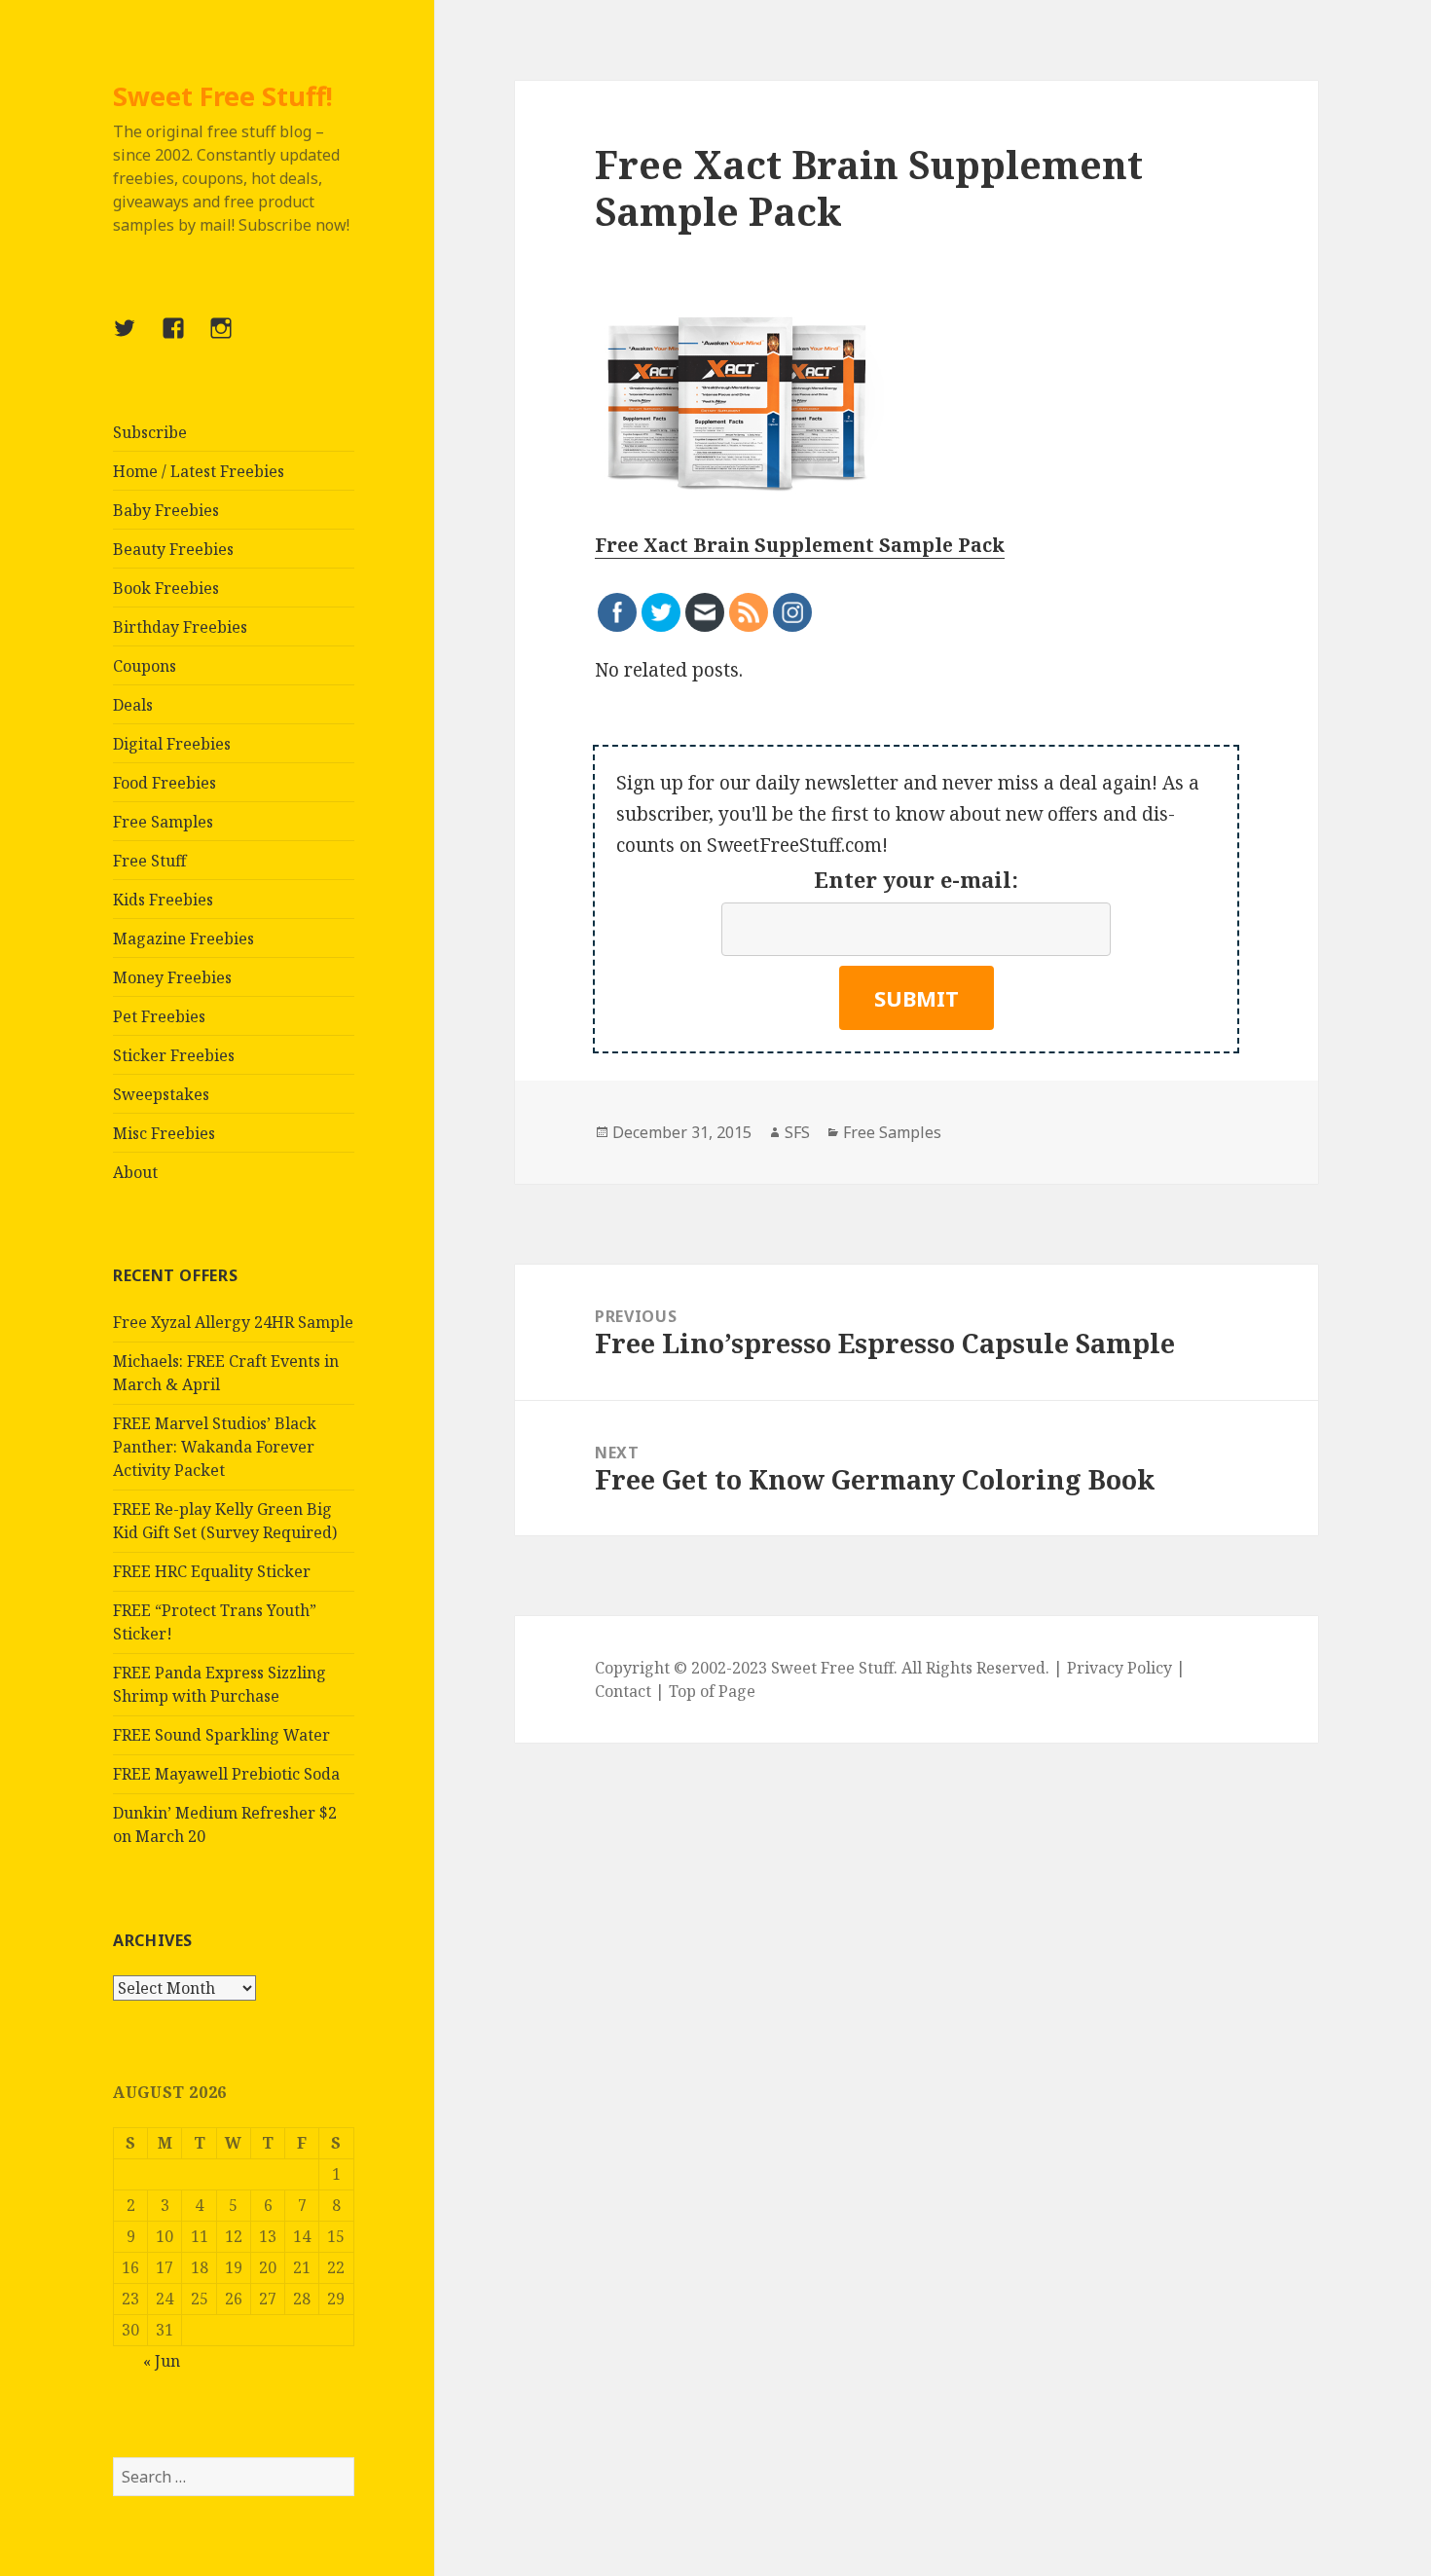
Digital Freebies (172, 744)
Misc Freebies (164, 1133)
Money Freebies (172, 977)
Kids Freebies (163, 900)
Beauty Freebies (173, 549)
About (135, 1172)
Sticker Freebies (174, 1055)
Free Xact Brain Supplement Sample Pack (800, 545)
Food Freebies (165, 783)
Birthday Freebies (180, 627)
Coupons (145, 666)
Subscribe (150, 432)
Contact (623, 1691)
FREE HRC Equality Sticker (212, 1571)
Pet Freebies (159, 1016)
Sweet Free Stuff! (223, 96)
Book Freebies (166, 588)
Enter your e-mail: (916, 879)
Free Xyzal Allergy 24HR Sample (233, 1322)
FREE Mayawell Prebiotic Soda (226, 1774)
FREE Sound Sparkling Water (221, 1735)
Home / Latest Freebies (199, 471)
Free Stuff (149, 861)
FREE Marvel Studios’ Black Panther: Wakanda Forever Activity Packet (215, 1447)
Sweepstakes (161, 1094)
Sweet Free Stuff (832, 1668)
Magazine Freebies (183, 938)
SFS (797, 1132)
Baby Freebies (166, 510)
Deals (133, 705)
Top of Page (712, 1691)
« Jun (162, 2361)
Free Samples (163, 822)
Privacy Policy (1119, 1668)
